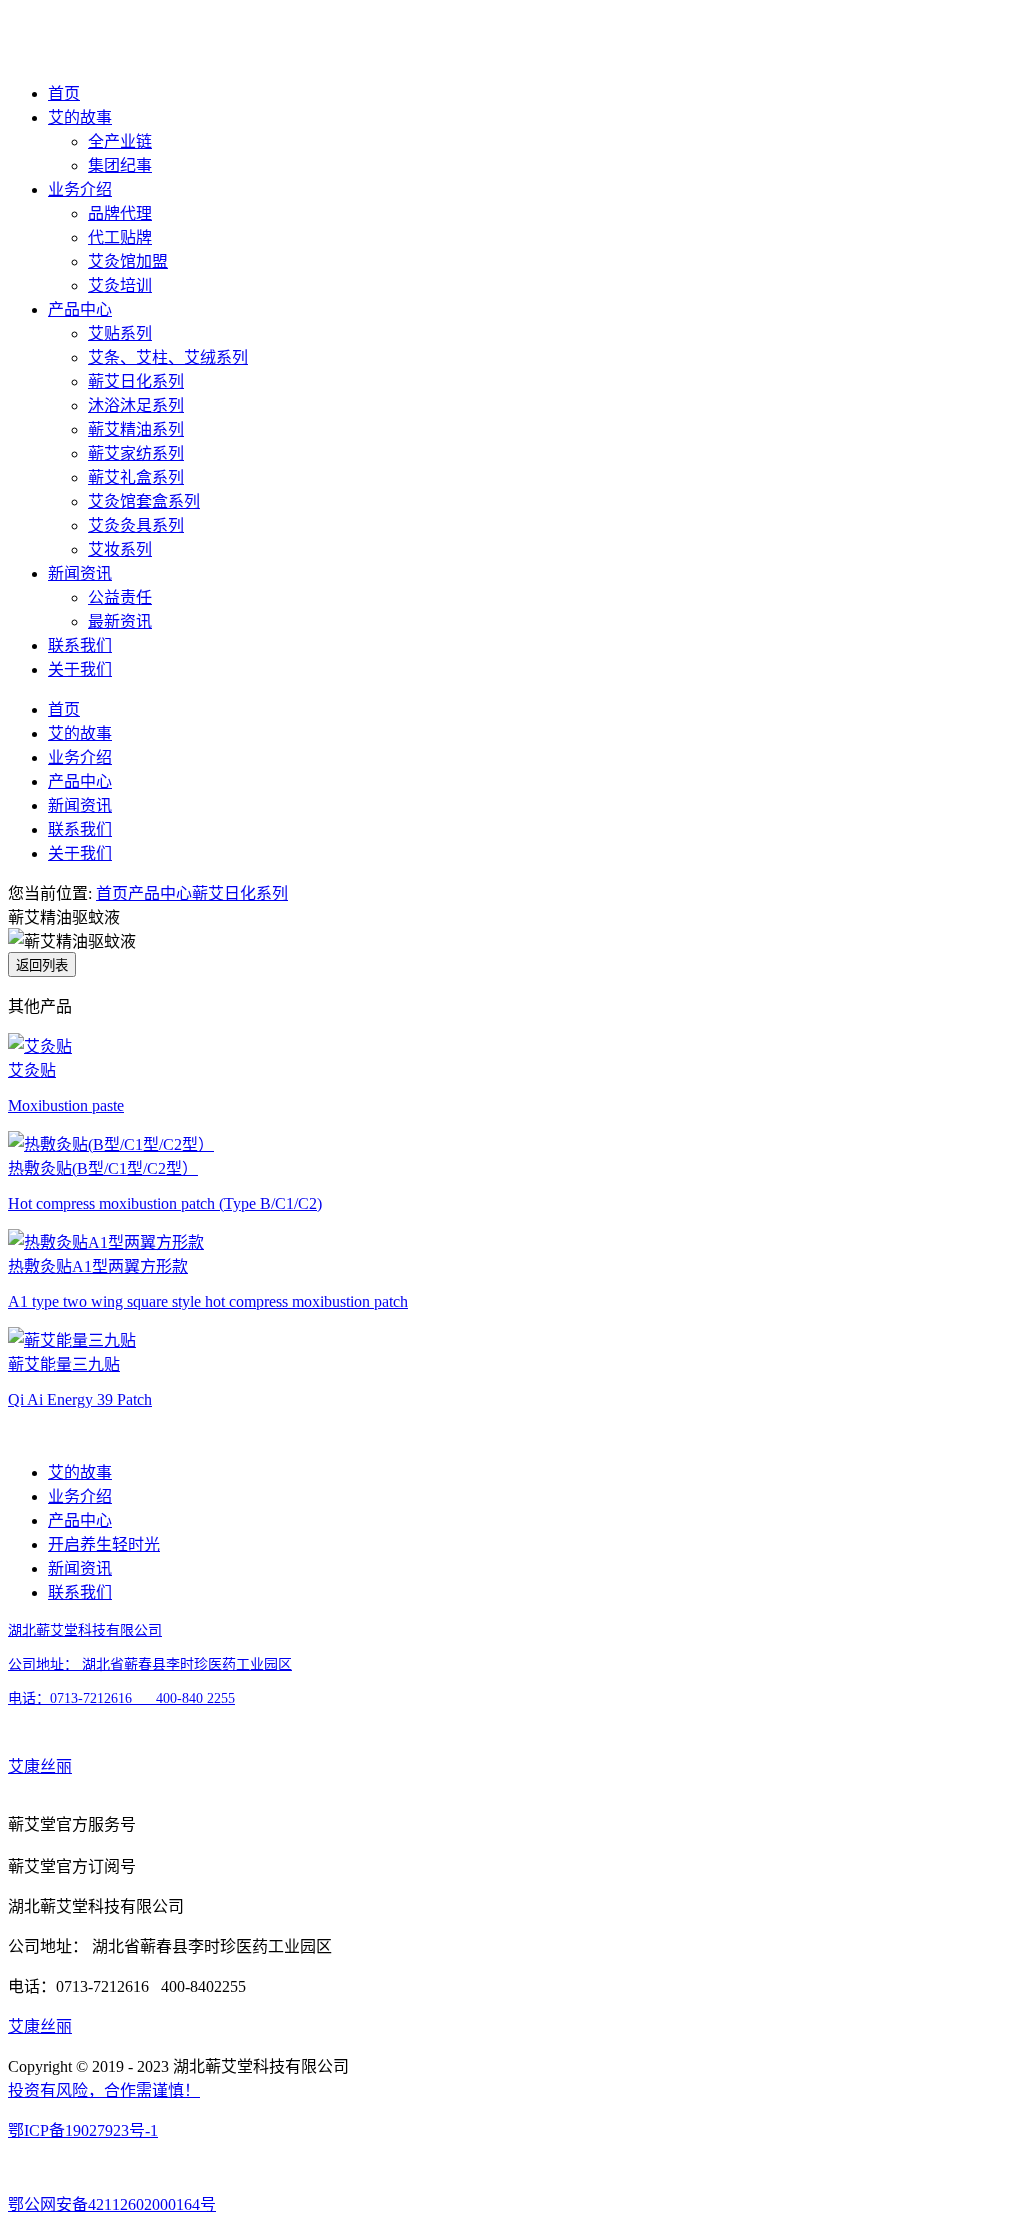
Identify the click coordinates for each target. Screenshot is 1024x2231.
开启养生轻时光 (104, 1544)
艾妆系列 (120, 549)
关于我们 (80, 669)
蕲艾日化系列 (136, 381)
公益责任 (120, 597)
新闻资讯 (80, 573)
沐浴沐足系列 (136, 405)
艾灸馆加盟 (128, 261)
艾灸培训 (120, 285)
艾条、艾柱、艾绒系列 (168, 357)
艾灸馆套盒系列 (144, 501)
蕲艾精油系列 (136, 429)
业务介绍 (80, 189)
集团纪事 (120, 165)
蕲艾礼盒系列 (136, 477)
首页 (64, 93)
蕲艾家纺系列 (136, 453)
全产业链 (120, 141)
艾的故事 (80, 117)
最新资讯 (120, 621)
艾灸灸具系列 (136, 525)
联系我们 (80, 645)
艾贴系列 (120, 333)
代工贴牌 (120, 237)
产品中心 (80, 309)
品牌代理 (120, 213)
